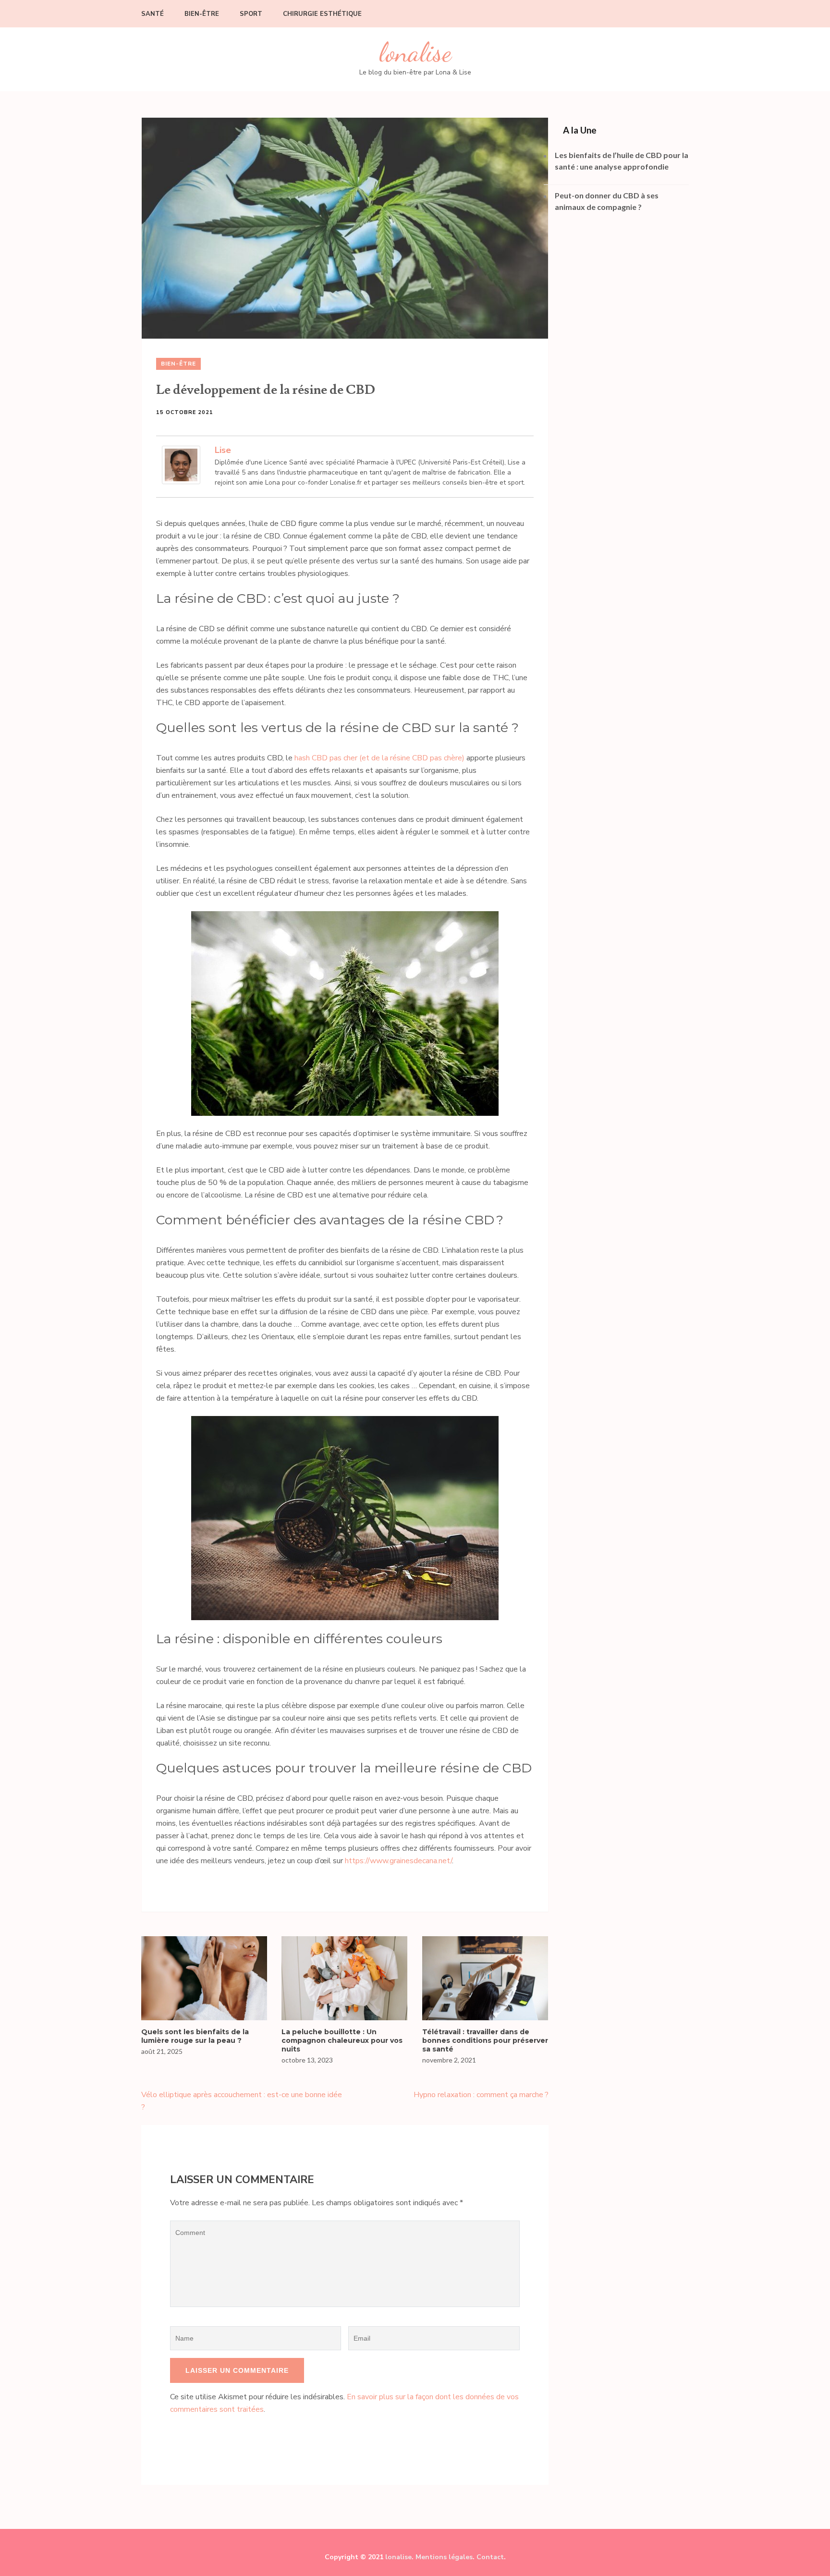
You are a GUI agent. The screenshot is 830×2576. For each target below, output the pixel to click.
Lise (223, 450)
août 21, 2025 (162, 2051)
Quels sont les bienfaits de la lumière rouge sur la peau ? (195, 2036)
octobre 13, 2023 (307, 2060)
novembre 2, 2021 (449, 2060)
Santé (153, 14)
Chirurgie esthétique (322, 14)
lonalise (415, 53)
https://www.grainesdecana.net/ (398, 1861)
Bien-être (202, 14)
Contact (490, 2557)
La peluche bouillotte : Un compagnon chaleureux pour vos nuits (342, 2040)
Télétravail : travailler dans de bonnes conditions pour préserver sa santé (485, 2040)
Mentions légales (444, 2557)
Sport (251, 14)
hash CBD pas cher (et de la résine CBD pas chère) (379, 758)
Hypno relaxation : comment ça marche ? (481, 2095)
